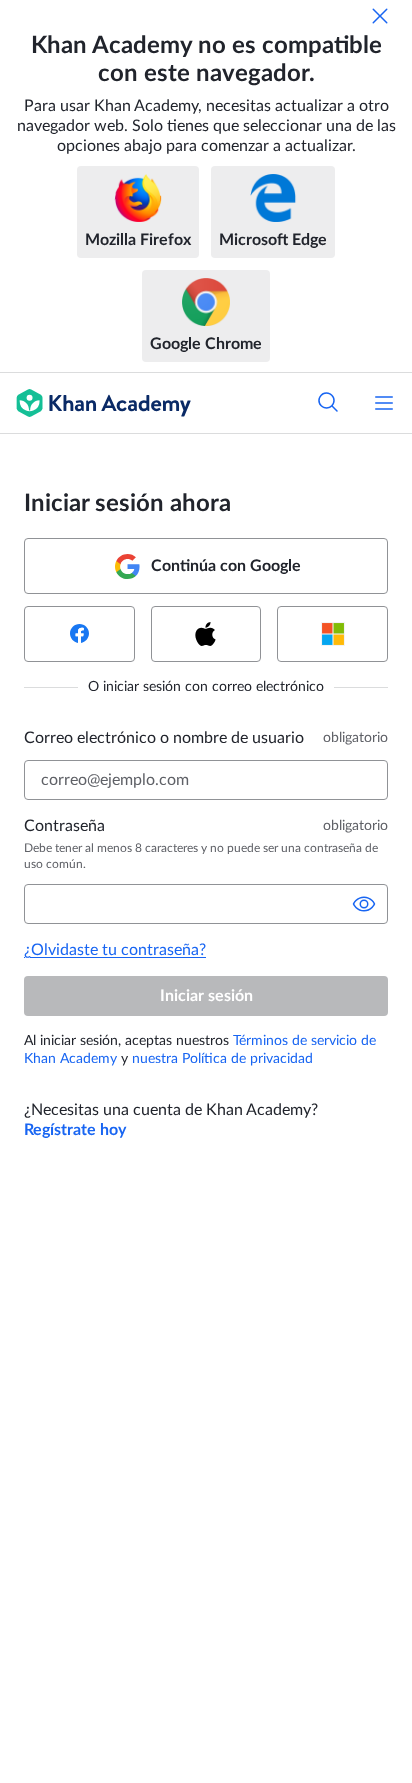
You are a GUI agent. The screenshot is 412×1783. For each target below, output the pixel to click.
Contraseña (64, 826)
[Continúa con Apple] (206, 634)
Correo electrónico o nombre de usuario (164, 738)
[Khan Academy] (95, 403)
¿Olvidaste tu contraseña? (115, 950)
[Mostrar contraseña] (364, 904)
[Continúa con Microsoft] (332, 634)
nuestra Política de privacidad (222, 1059)
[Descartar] (380, 16)
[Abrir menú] (384, 403)
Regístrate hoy (75, 1130)
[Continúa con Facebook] (79, 634)
